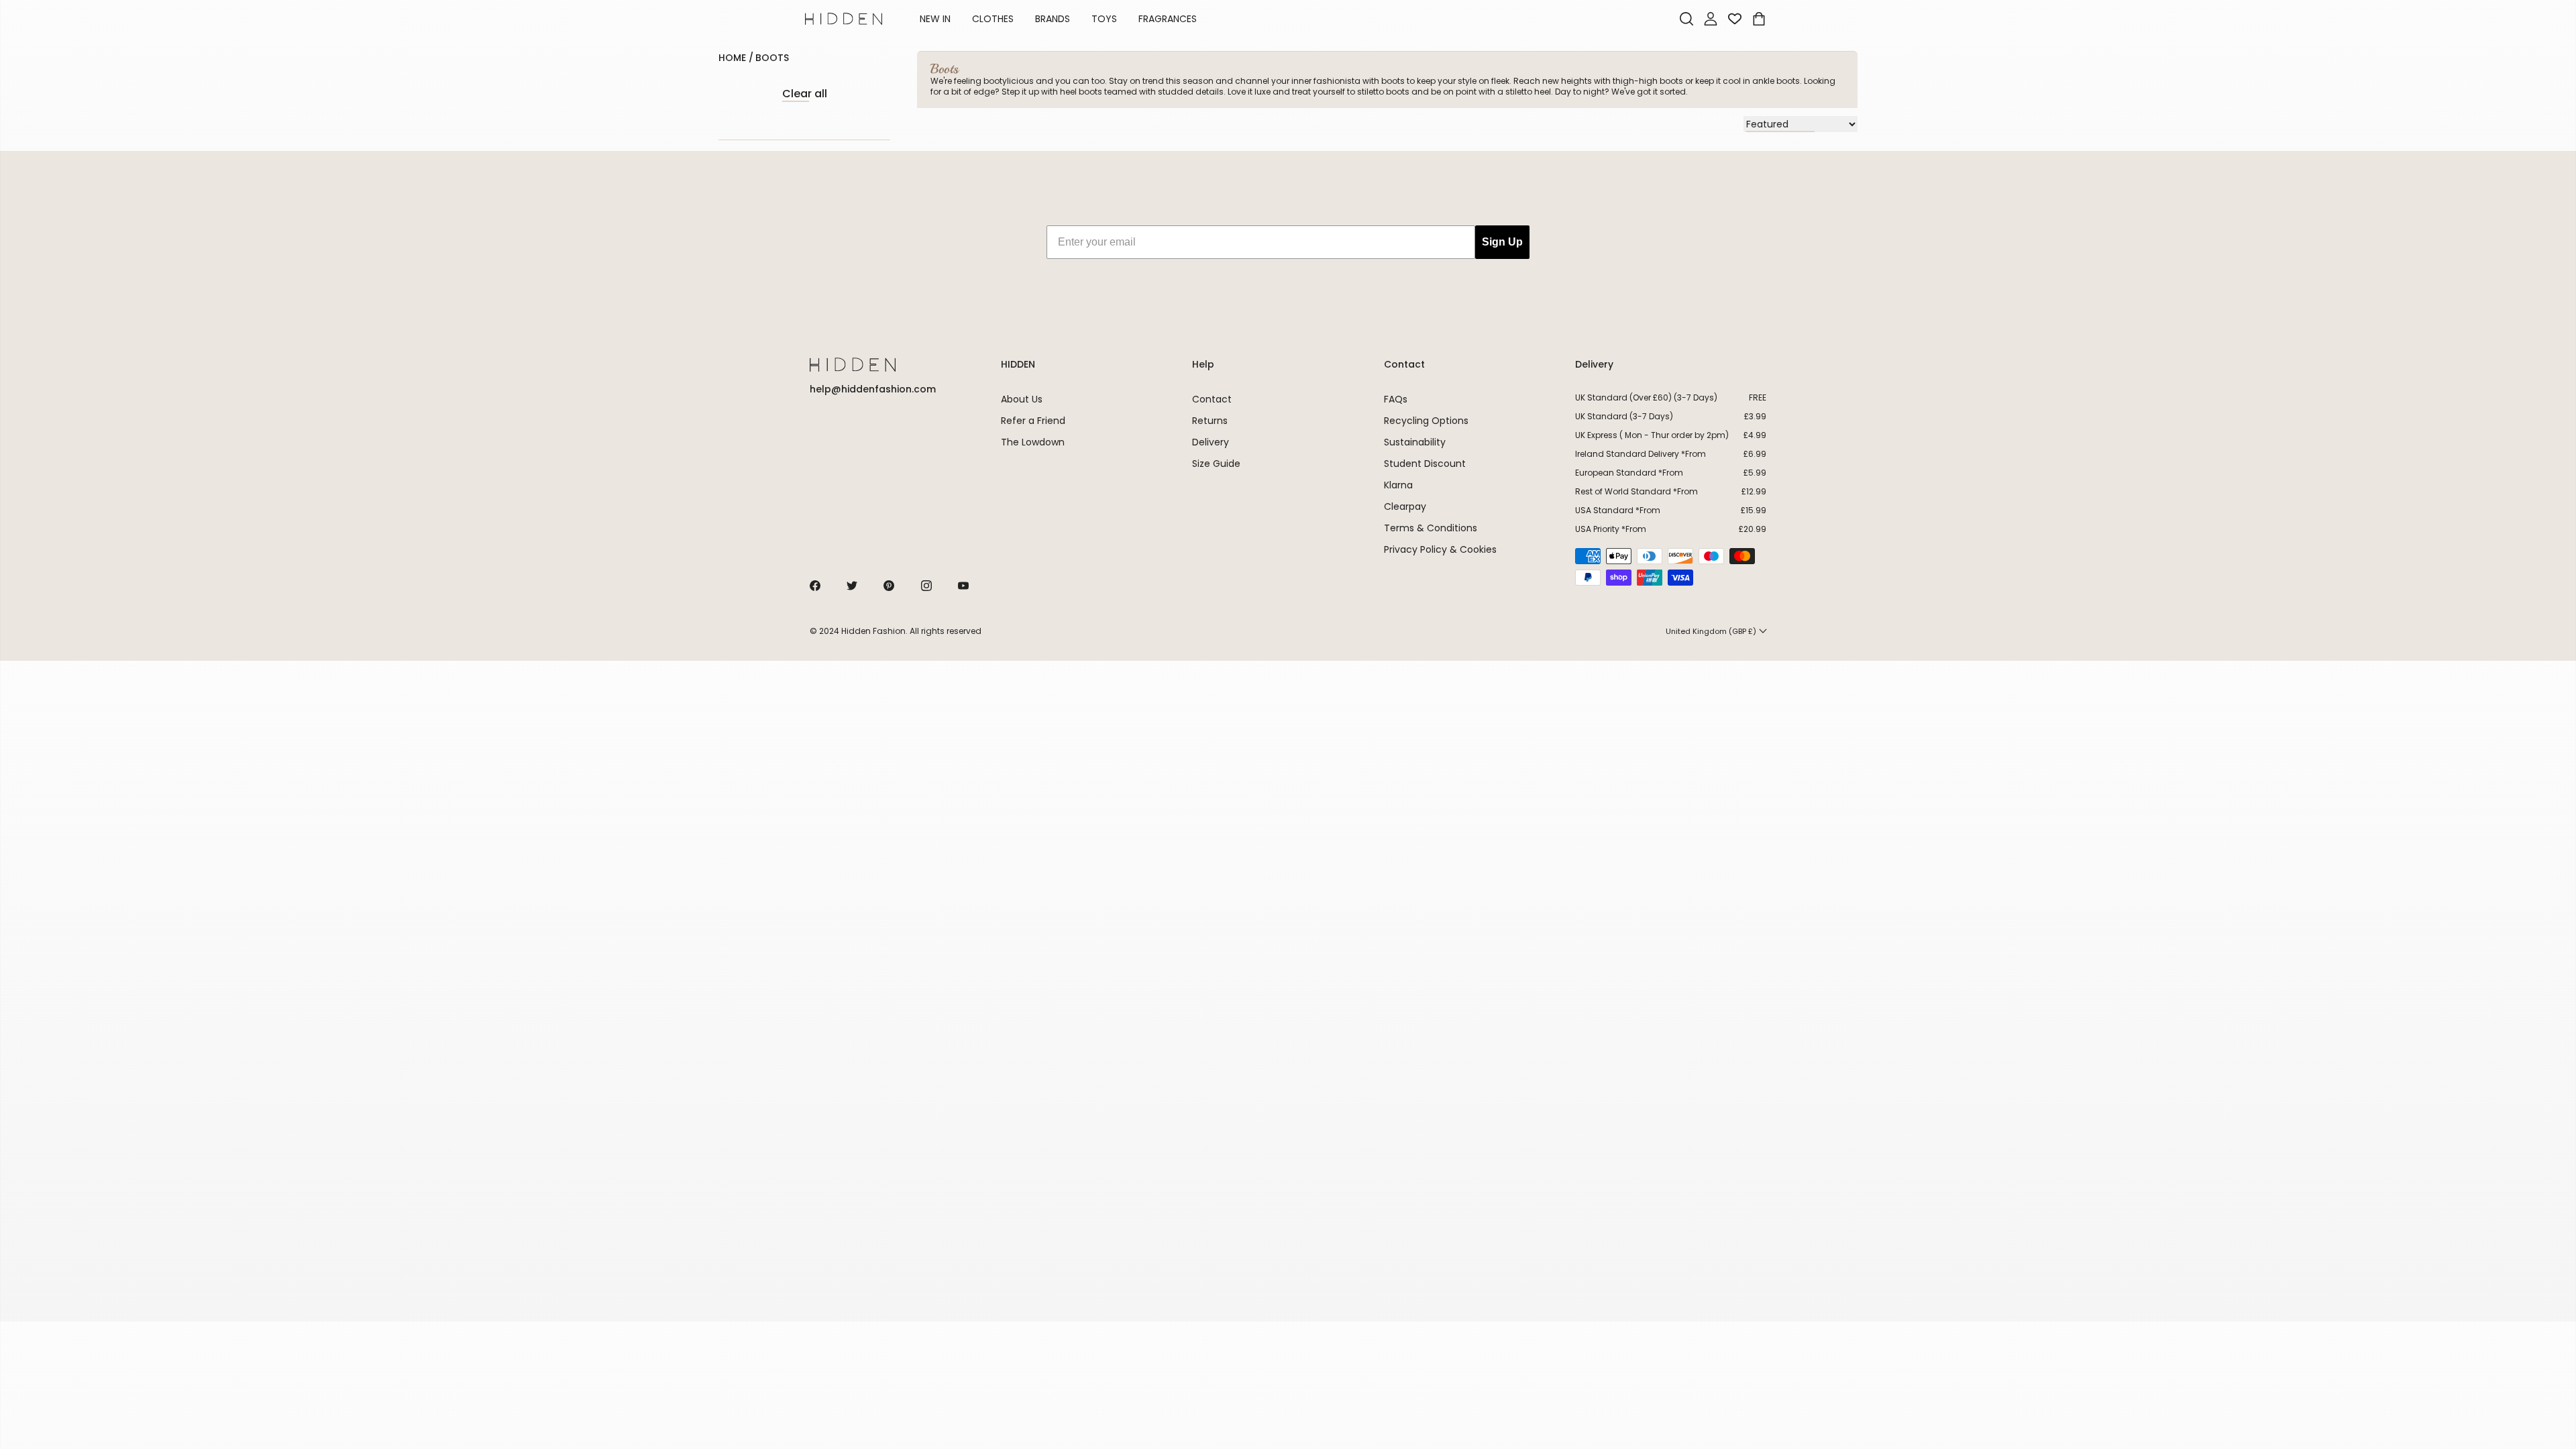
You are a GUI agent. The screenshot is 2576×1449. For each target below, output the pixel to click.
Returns (1210, 421)
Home (732, 58)
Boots (772, 58)
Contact (1212, 399)
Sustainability (1415, 442)
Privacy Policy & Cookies (1440, 549)
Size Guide (1216, 464)
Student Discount (1425, 464)
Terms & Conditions (1431, 528)
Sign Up (1502, 242)
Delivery (1211, 442)
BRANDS (1053, 19)
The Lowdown (1033, 442)
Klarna (1398, 485)
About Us (1022, 399)
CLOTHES (993, 19)
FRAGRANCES (1168, 19)
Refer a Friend (1033, 421)
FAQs (1396, 399)
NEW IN (935, 19)
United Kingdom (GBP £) (1711, 631)
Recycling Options (1426, 421)
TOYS (1104, 19)
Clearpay (1405, 506)
